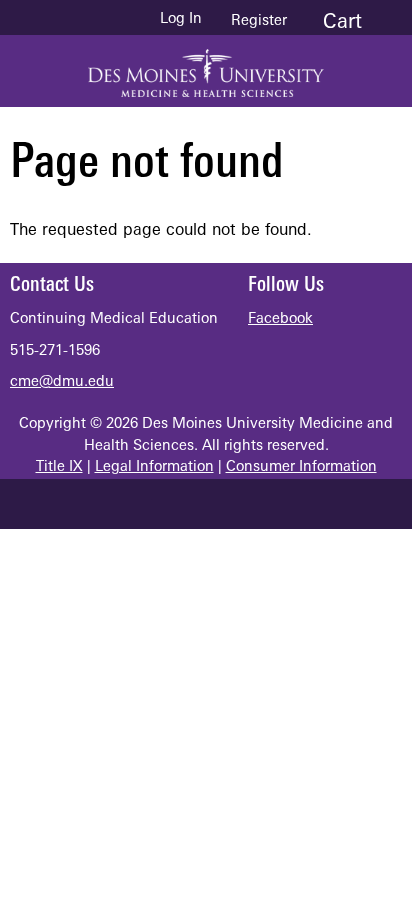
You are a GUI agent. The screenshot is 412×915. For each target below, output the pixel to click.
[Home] (206, 66)
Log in (181, 20)
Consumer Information (301, 467)
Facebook (280, 319)
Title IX (59, 467)
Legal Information (154, 467)
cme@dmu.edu (62, 382)
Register (259, 21)
